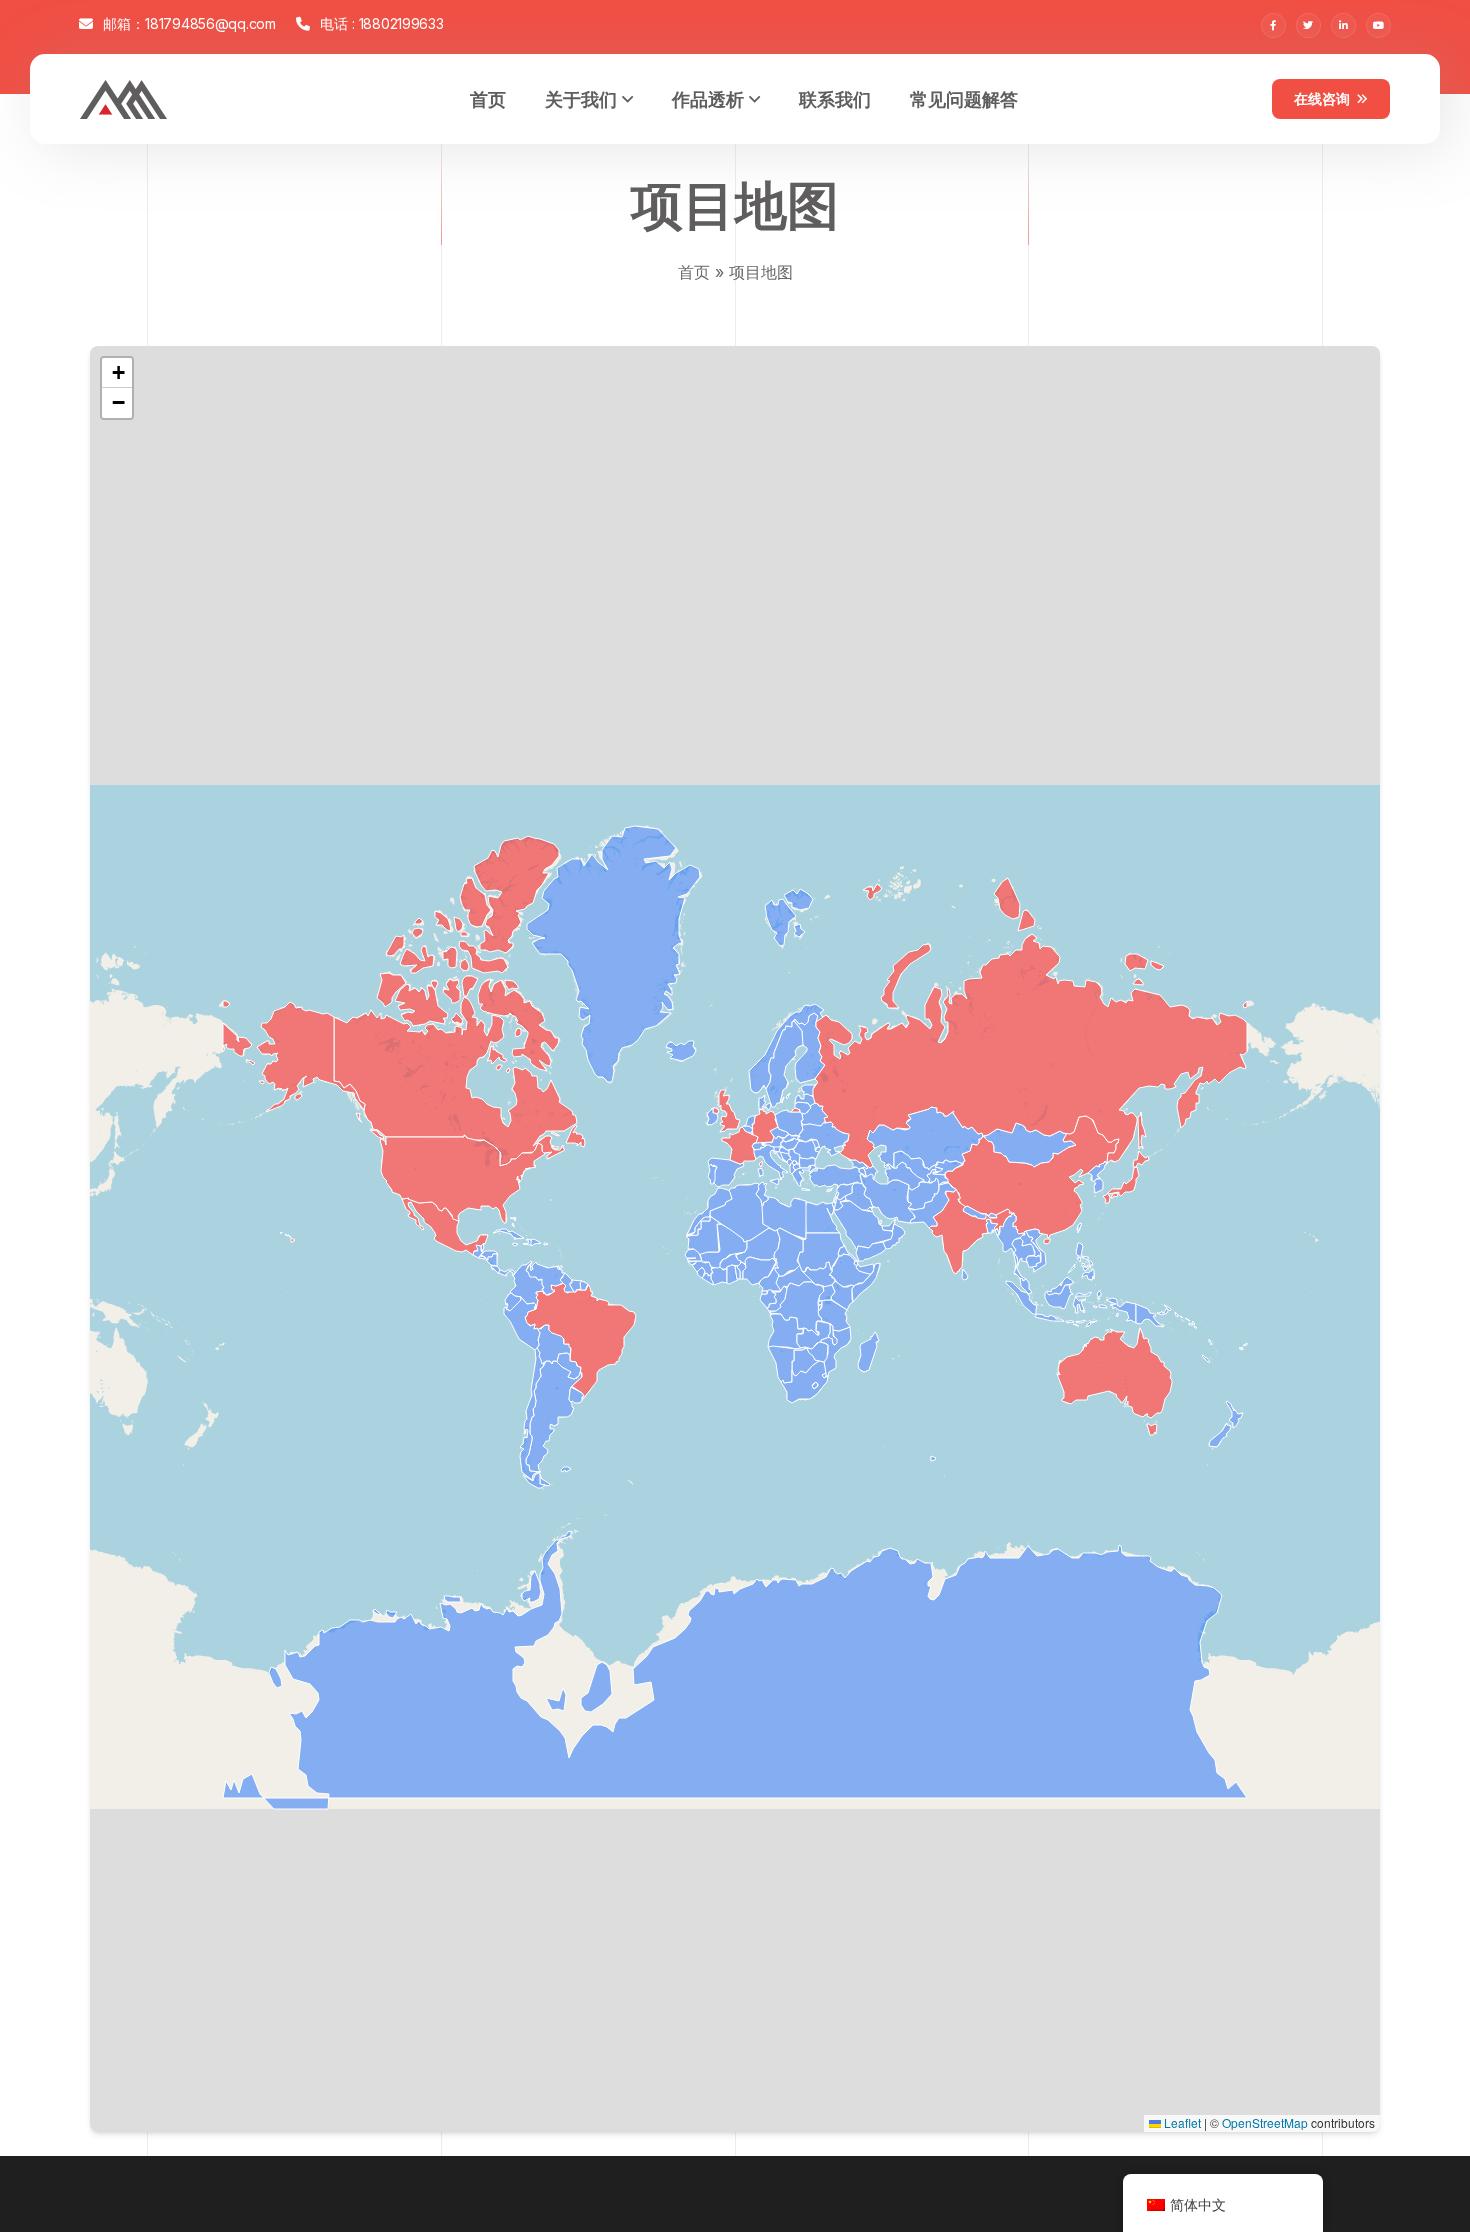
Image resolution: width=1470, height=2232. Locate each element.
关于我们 (581, 98)
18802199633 (401, 23)
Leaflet (1181, 2123)
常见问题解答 (964, 98)
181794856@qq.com (210, 23)
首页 (488, 98)
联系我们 (835, 98)
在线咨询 (1322, 98)
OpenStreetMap (1265, 2123)
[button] (117, 373)
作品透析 (708, 98)
